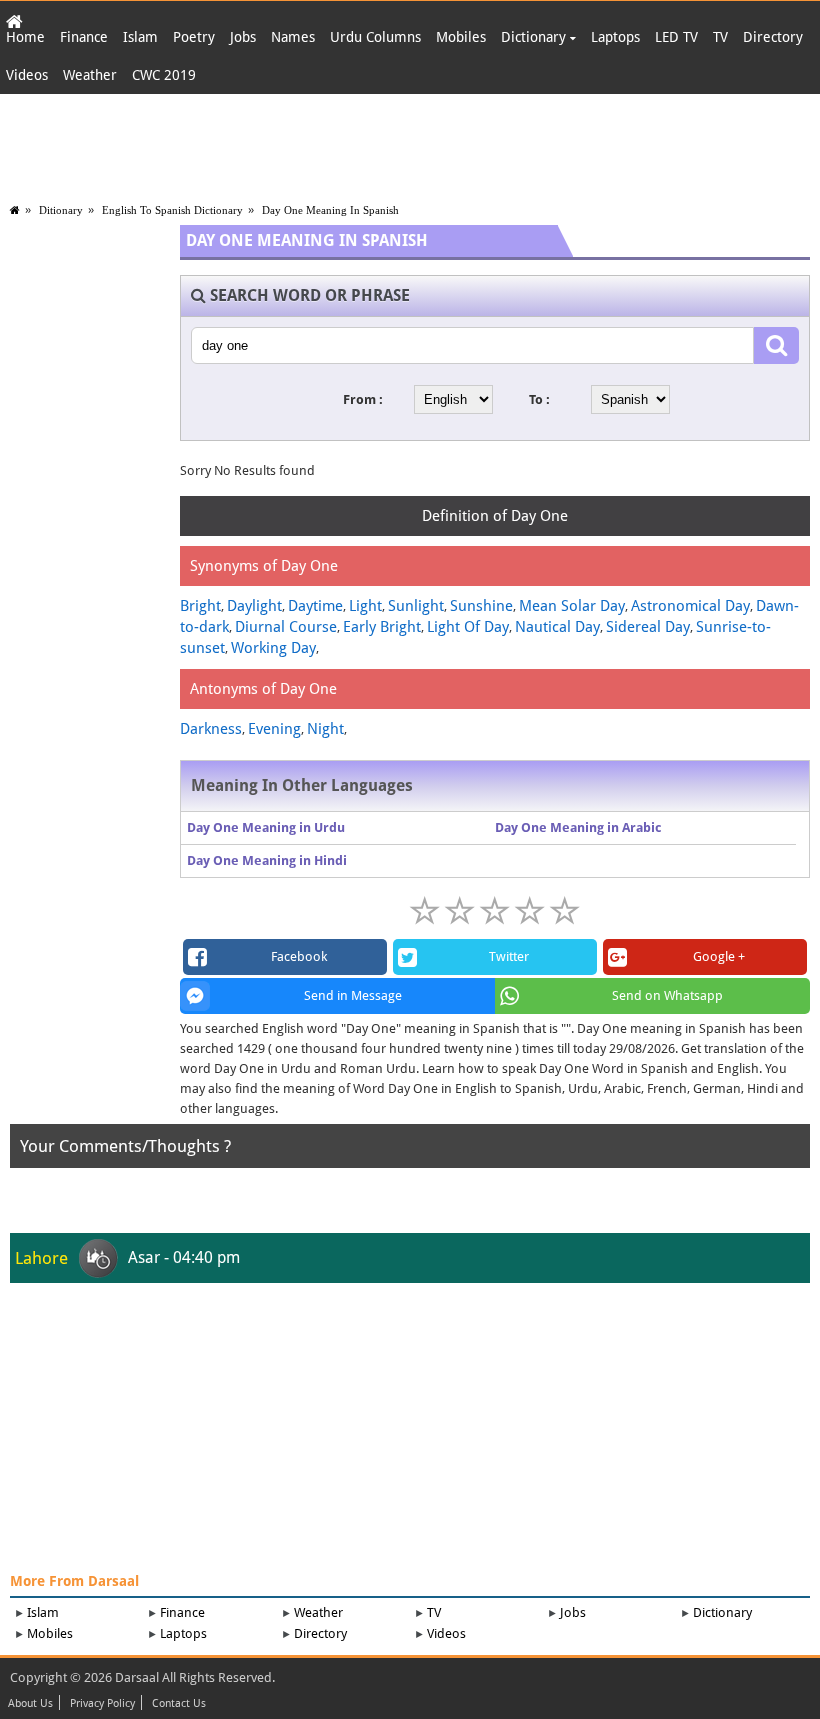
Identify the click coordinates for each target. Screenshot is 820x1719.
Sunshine (481, 606)
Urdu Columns (375, 37)
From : (363, 399)
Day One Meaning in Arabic (578, 827)
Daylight (254, 606)
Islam (140, 37)
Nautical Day (557, 627)
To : (539, 399)
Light (365, 606)
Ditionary (61, 210)
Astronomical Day (690, 606)
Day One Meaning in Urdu (266, 827)
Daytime (315, 606)
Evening (274, 729)
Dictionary (535, 37)
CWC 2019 (164, 75)
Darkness (211, 729)
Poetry (194, 37)
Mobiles (461, 37)
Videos (27, 75)
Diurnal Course (286, 627)
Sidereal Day (648, 627)
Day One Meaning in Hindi (267, 860)
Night (325, 729)
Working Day (273, 648)
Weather (90, 75)
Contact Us (179, 1704)
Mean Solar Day (572, 606)
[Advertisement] (410, 144)
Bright (200, 606)
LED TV (676, 37)
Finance (84, 37)
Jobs (243, 37)
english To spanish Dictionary (172, 210)
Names (293, 37)
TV (720, 37)
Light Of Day (468, 627)
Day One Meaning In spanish (330, 210)
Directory (773, 37)
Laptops (615, 37)
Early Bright (382, 627)
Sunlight (416, 606)
